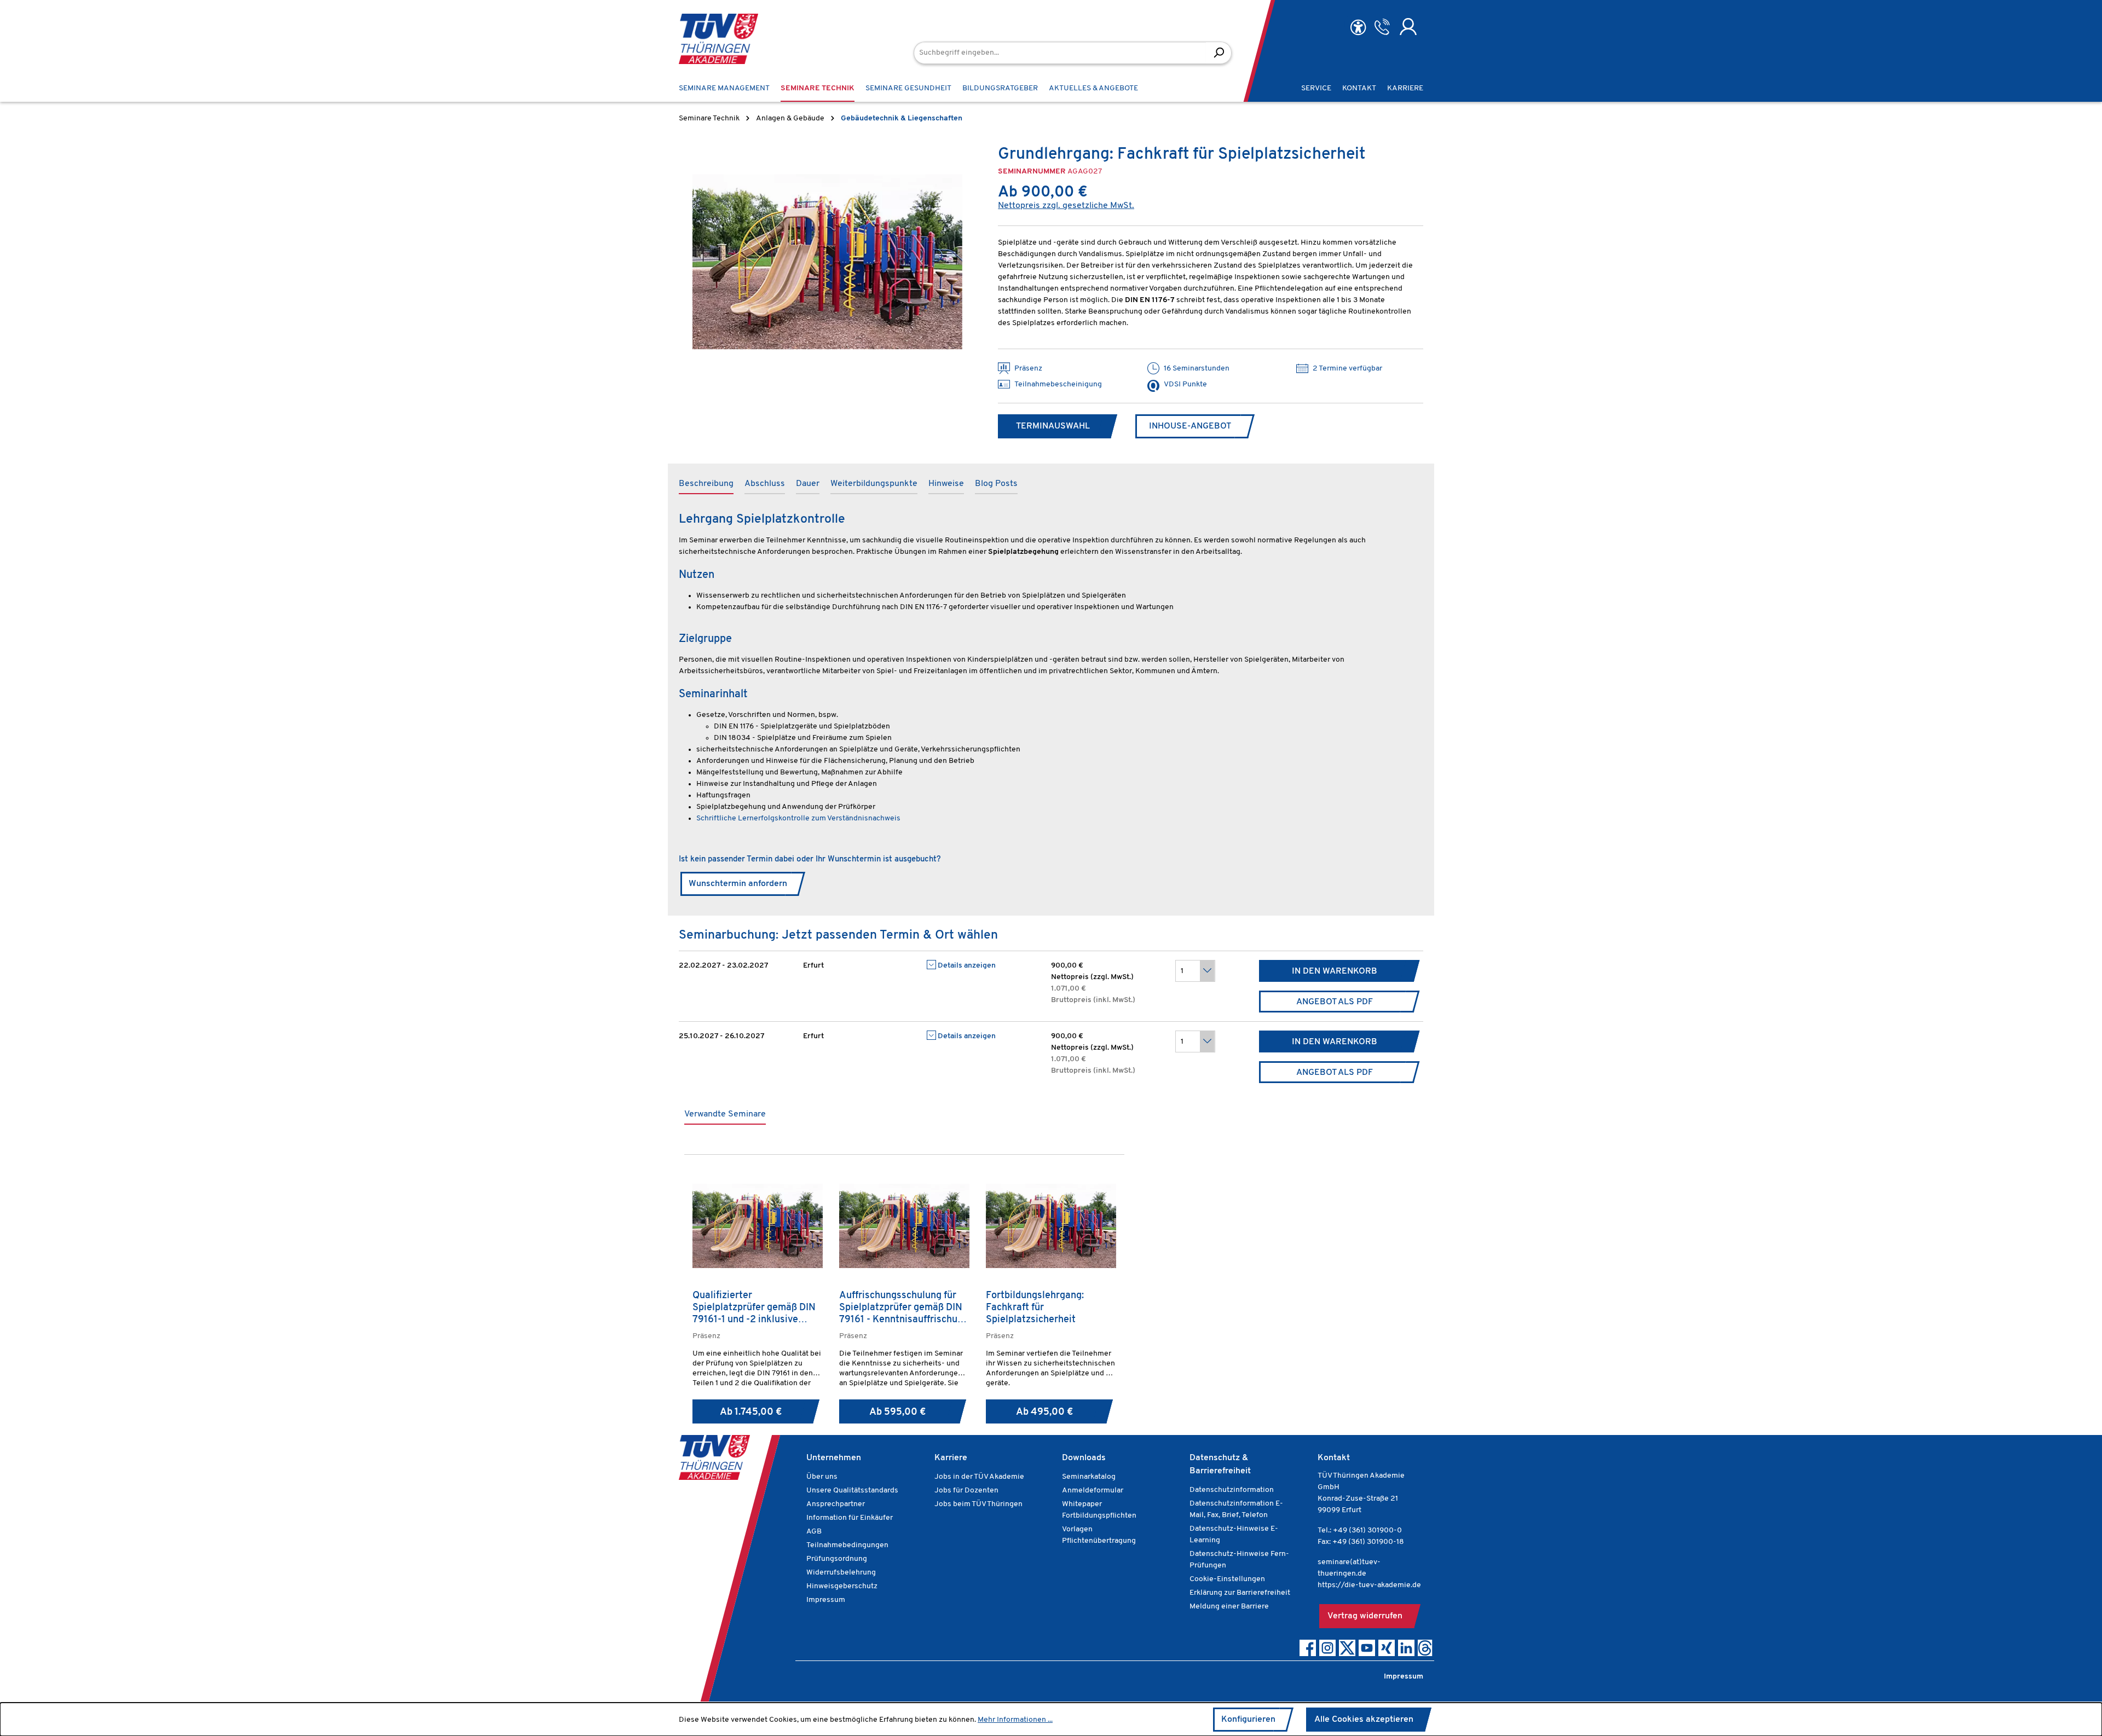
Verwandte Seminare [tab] (725, 1114)
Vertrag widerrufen (1365, 1616)
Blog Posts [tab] (996, 484)
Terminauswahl (1053, 426)
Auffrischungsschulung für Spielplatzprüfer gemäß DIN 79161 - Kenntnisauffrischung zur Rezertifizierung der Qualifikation (904, 1308)
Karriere (951, 1458)
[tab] (706, 484)
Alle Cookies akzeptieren (1364, 1720)
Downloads (1084, 1458)
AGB (814, 1532)
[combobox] (1060, 53)
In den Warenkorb (1335, 971)
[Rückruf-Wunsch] (1382, 27)
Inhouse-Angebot (1190, 426)
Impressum (826, 1600)
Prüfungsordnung (837, 1559)
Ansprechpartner (836, 1504)
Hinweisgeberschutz (842, 1586)
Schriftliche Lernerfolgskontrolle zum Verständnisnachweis (798, 818)
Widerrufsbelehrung (841, 1573)
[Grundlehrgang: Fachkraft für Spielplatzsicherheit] (827, 262)
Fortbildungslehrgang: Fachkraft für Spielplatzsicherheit (1035, 1308)
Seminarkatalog (1089, 1477)
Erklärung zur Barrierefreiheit (1240, 1593)
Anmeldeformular (1093, 1491)
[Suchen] (1219, 53)
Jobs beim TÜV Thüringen (978, 1504)
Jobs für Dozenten (966, 1491)
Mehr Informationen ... (1015, 1720)
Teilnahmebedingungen (847, 1545)
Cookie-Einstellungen (1227, 1579)
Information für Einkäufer (850, 1518)
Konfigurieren (1248, 1720)
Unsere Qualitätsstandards (852, 1491)
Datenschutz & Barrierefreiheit (1220, 1465)
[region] (827, 262)
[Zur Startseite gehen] (718, 39)
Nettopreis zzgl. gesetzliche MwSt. (1066, 206)
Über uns (822, 1477)
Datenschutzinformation (1232, 1490)
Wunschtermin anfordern (738, 884)
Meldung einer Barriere (1229, 1607)
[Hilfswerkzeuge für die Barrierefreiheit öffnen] (1358, 28)
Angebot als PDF (1335, 1002)
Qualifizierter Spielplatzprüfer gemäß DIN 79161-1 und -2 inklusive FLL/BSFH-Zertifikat (754, 1308)
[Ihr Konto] (1408, 27)
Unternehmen (834, 1458)
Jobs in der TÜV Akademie (979, 1477)
